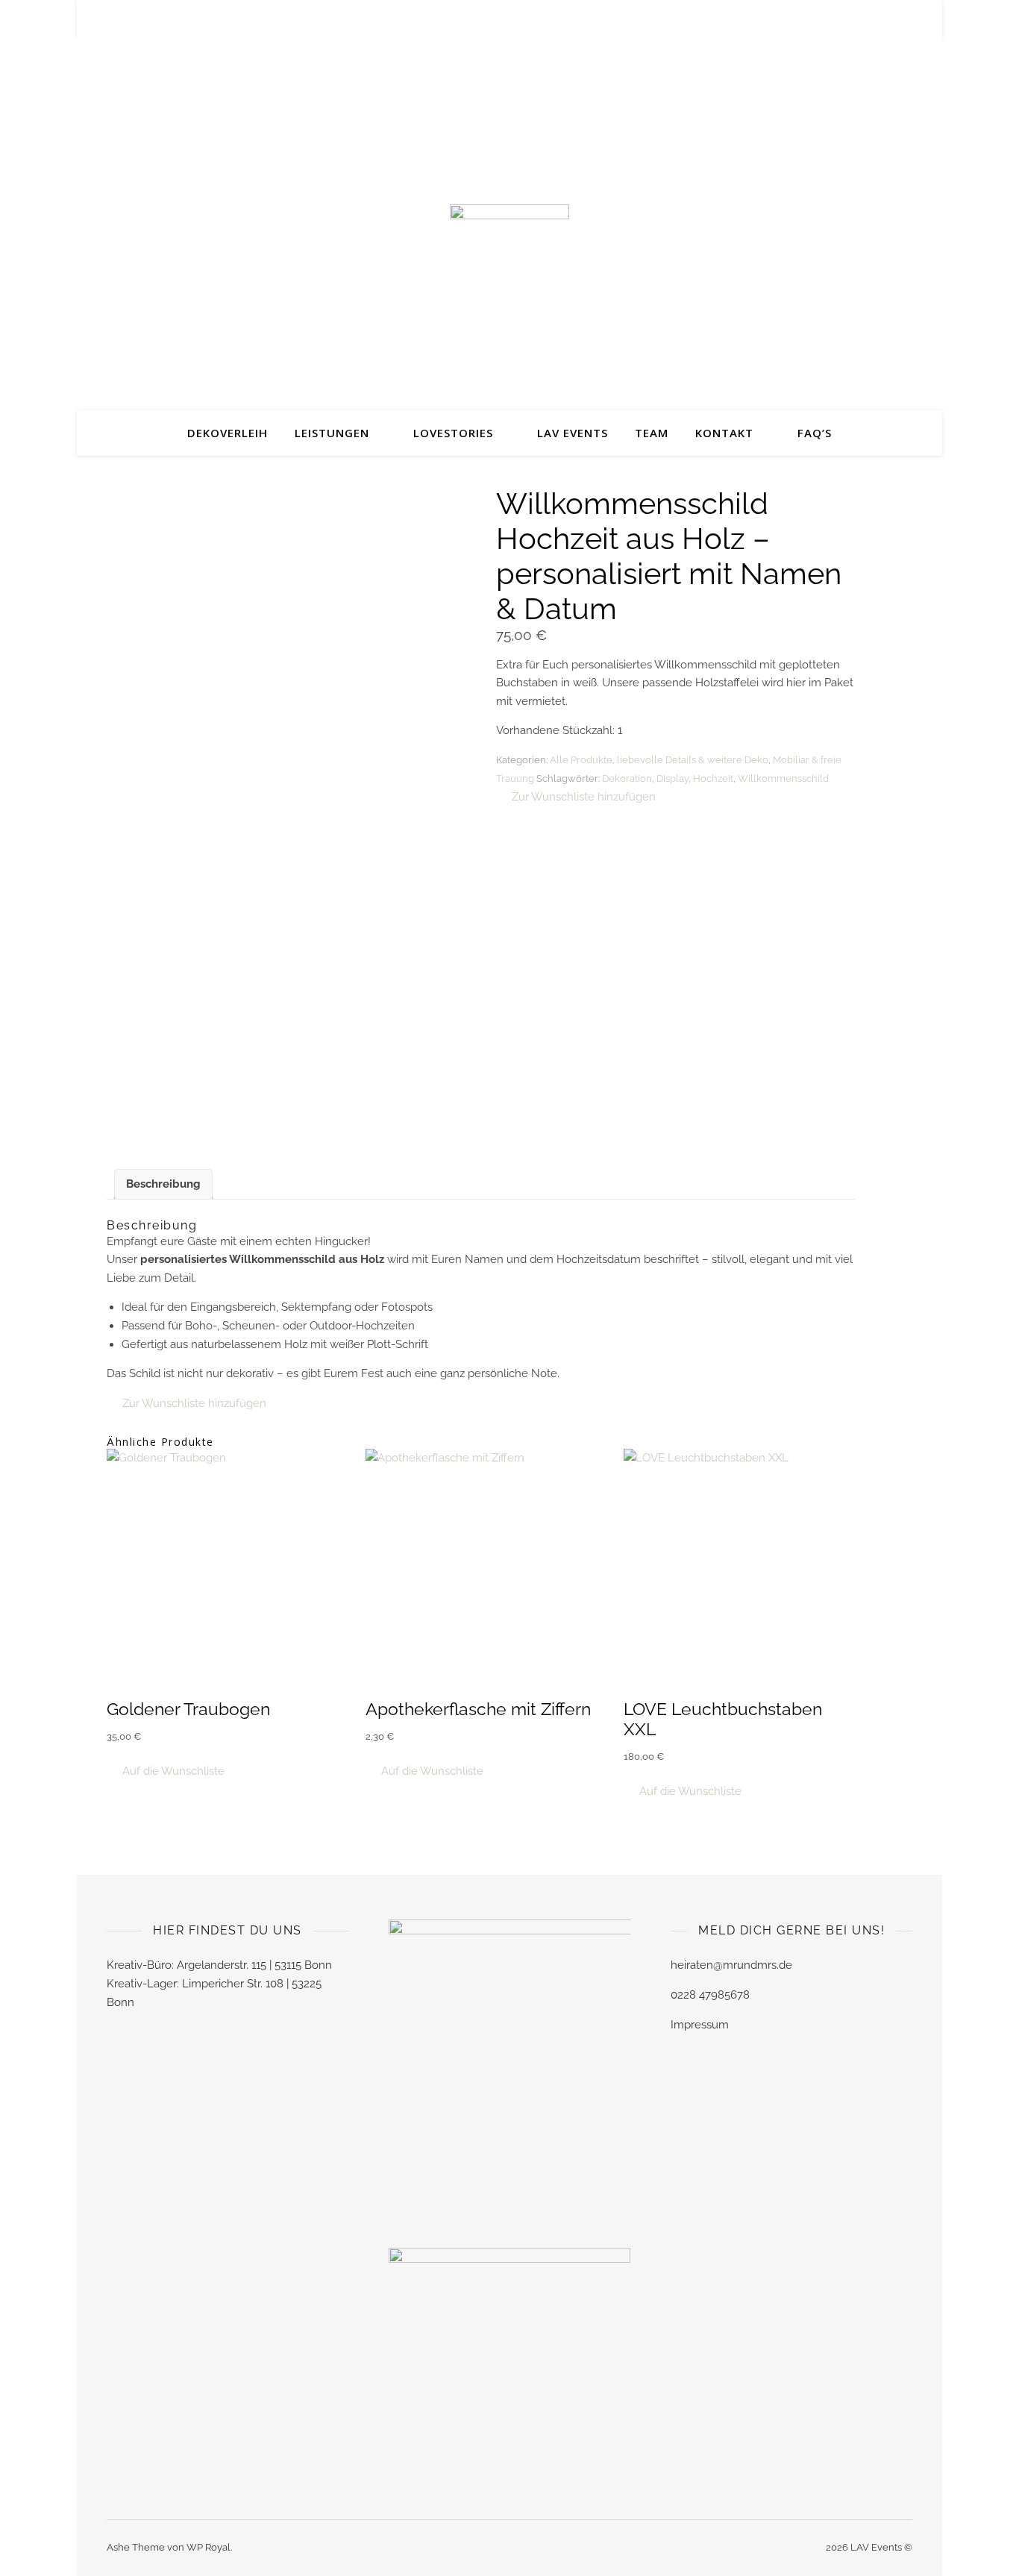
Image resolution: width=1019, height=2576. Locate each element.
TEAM (652, 433)
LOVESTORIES (453, 433)
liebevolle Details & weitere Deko (693, 760)
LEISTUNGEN (332, 433)
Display (672, 778)
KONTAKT (724, 433)
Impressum (700, 2025)
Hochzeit (713, 778)
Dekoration (627, 778)
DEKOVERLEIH (228, 433)
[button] (576, 797)
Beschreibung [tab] (163, 1184)
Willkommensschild (783, 778)
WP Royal (208, 2547)
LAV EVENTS (573, 433)
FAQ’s (815, 433)
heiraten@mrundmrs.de (731, 1965)
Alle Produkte (581, 760)
